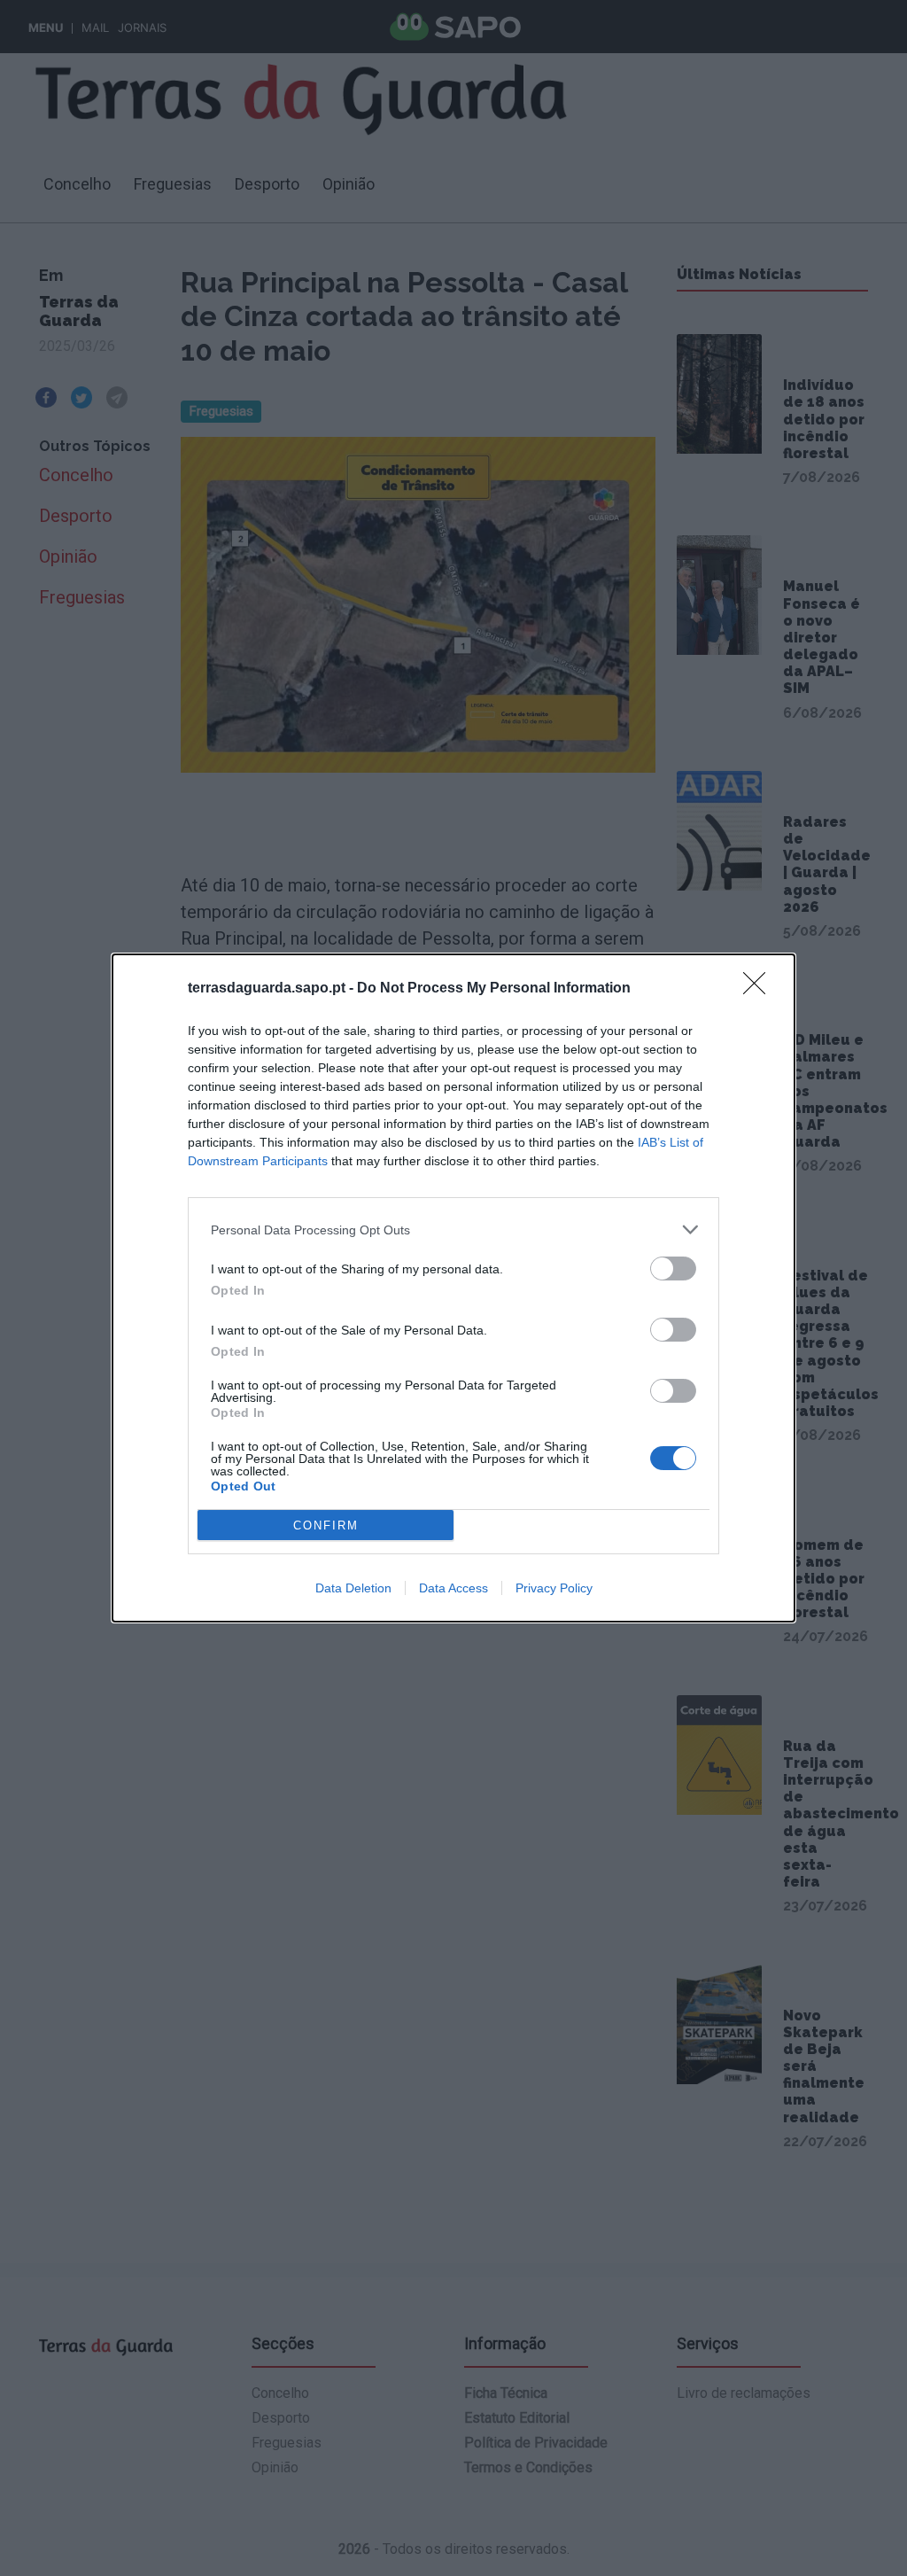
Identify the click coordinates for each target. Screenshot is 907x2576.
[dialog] (453, 1288)
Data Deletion (353, 1588)
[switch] (673, 1269)
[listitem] (453, 1230)
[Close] (760, 989)
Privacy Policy (554, 1588)
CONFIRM (326, 1525)
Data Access (453, 1588)
